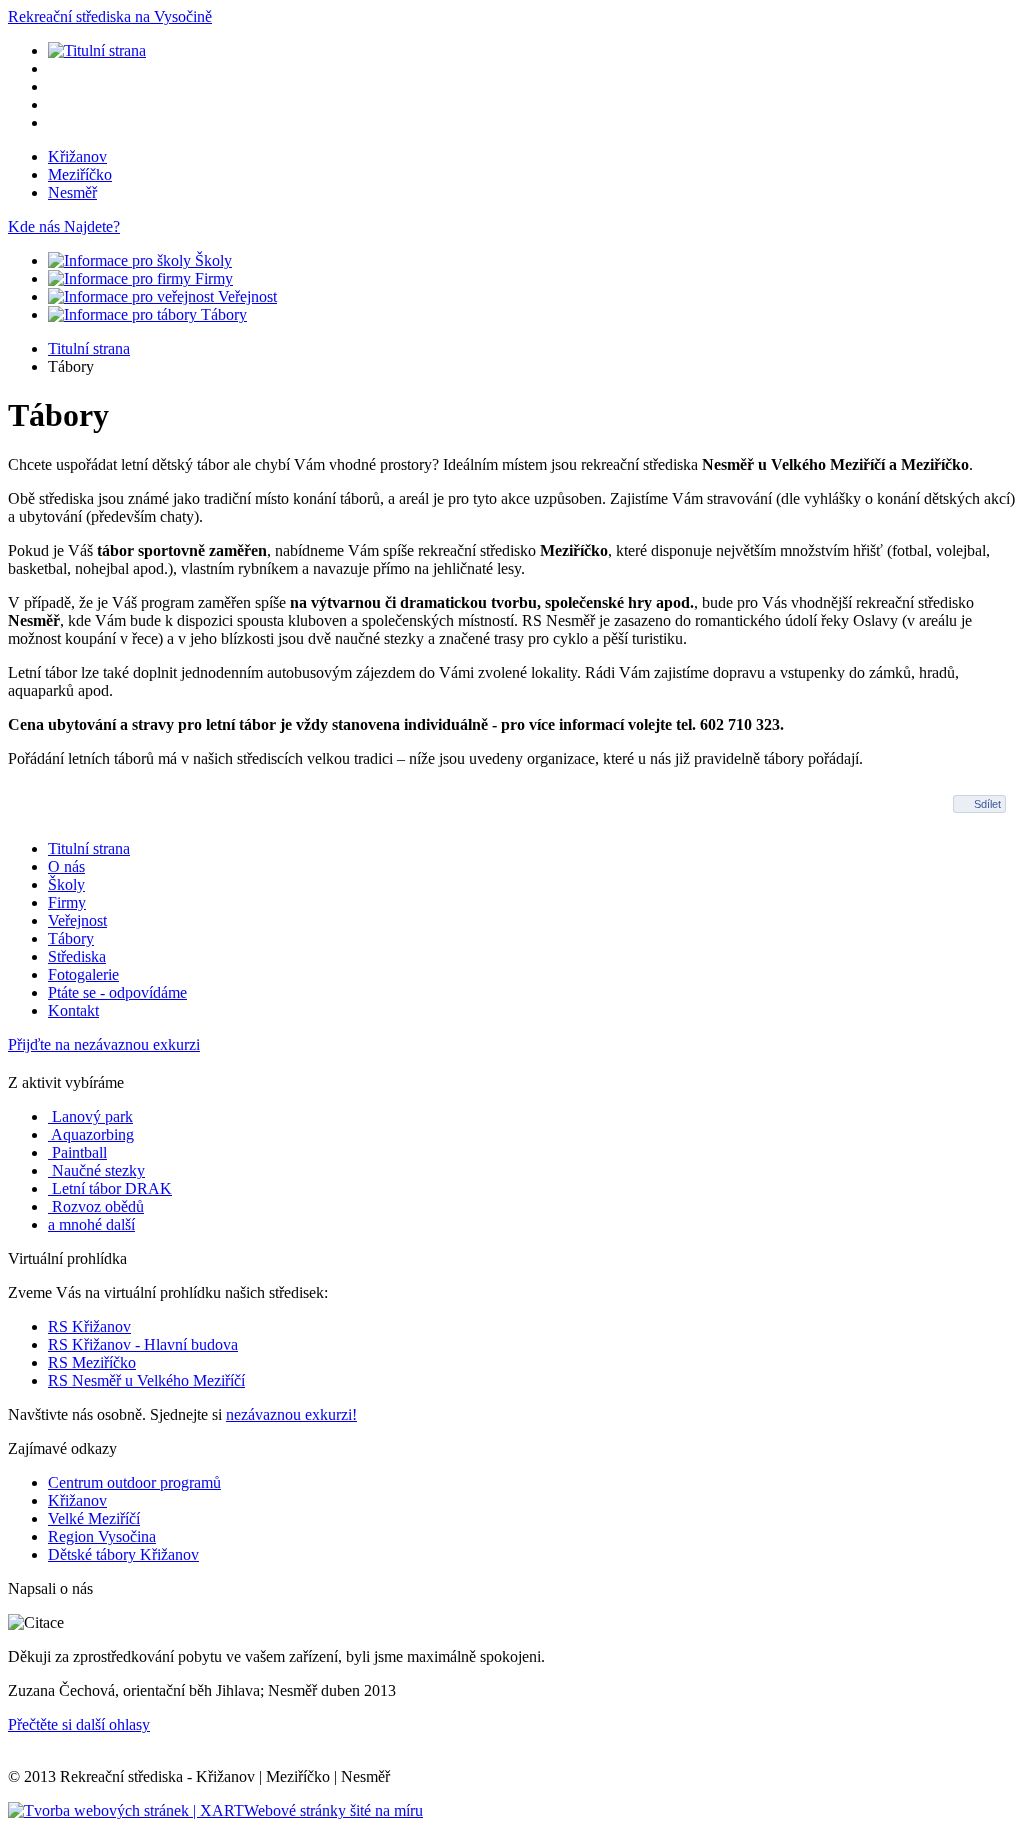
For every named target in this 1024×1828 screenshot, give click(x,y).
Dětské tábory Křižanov (123, 1554)
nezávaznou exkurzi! (291, 1414)
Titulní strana (89, 348)
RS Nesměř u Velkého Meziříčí (146, 1380)
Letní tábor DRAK (110, 1188)
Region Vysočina (102, 1536)
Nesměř (72, 192)
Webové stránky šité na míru (333, 1810)
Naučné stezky (96, 1170)
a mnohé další (91, 1224)
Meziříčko (80, 174)
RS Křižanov (89, 1326)
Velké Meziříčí (94, 1518)
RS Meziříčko (92, 1362)
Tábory (222, 314)
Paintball (77, 1152)
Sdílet (987, 804)
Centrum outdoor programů (134, 1482)
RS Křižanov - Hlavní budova (143, 1344)
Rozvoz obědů (96, 1206)
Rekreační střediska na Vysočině (110, 16)
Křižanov (77, 156)
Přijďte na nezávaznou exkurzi (104, 1044)
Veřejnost (245, 296)
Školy (211, 260)
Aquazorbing (91, 1134)
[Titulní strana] (97, 50)
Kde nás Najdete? (64, 226)
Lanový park (90, 1116)
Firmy (212, 278)
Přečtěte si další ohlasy (79, 1724)
